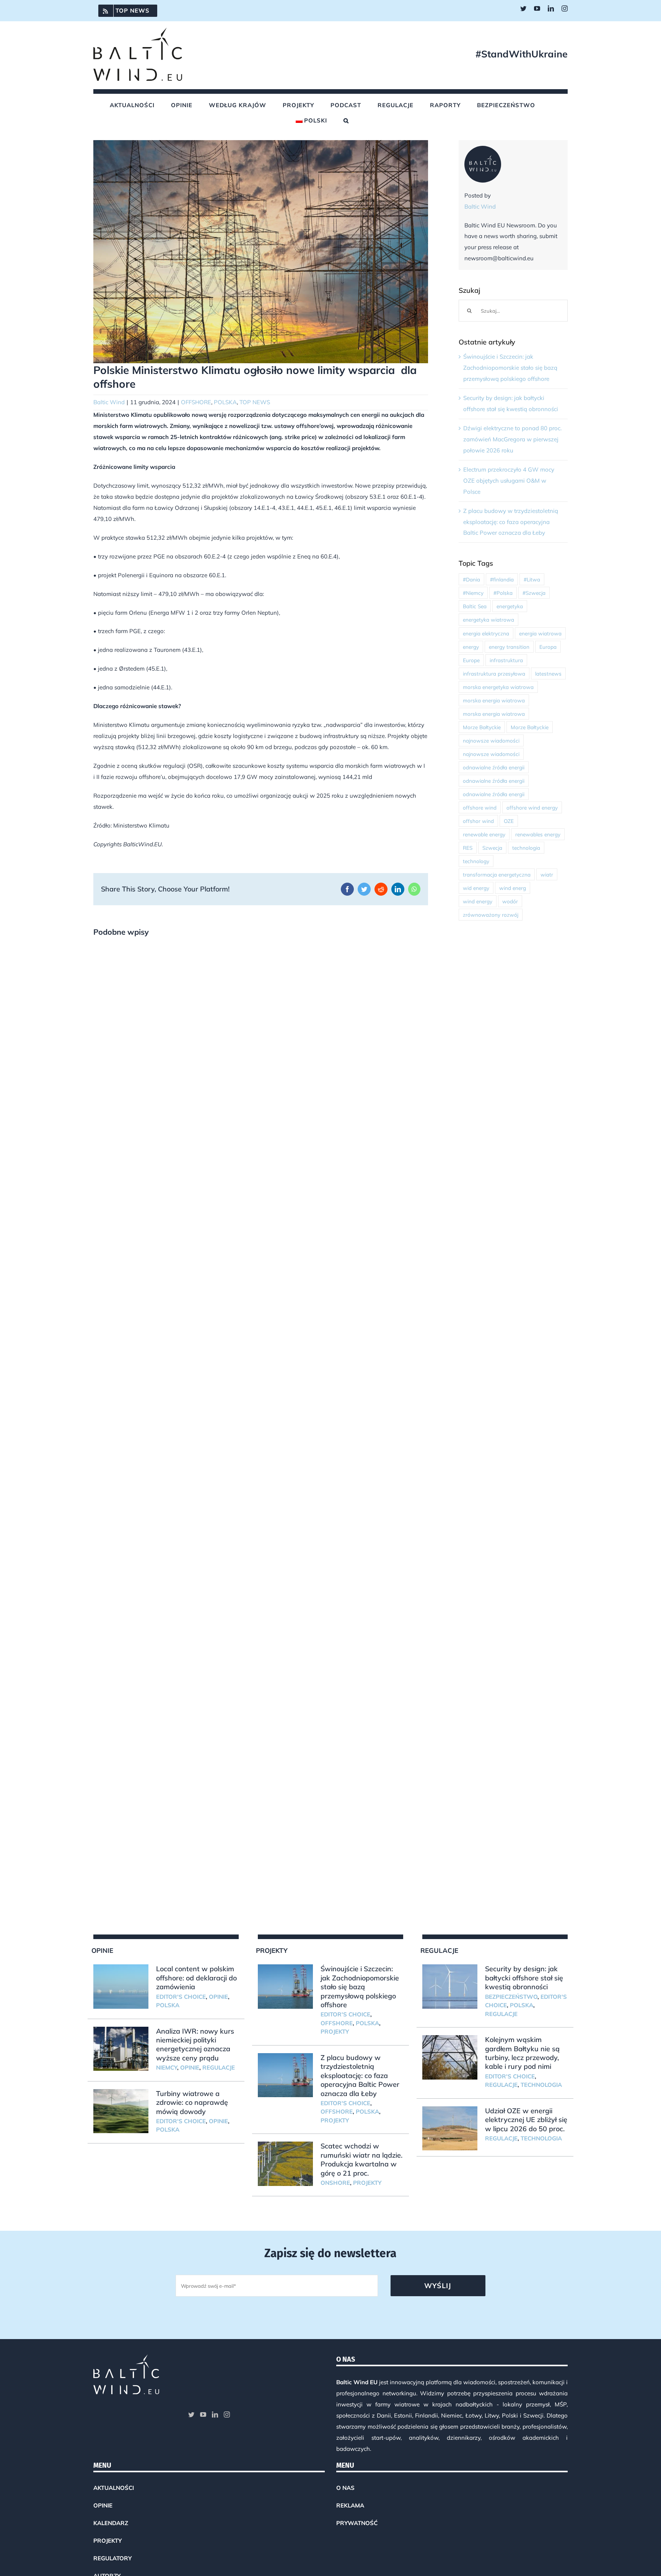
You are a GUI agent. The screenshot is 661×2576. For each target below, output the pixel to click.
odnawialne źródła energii (494, 767)
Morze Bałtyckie (482, 727)
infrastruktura (506, 660)
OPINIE (218, 1997)
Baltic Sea (475, 606)
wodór (510, 901)
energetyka (510, 606)
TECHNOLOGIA (541, 2085)
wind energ (513, 888)
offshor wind (478, 821)
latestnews (548, 673)
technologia (526, 848)
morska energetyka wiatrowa (498, 687)
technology (476, 861)
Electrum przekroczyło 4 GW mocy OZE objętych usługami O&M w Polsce (509, 481)
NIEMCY (167, 2067)
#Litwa (532, 579)
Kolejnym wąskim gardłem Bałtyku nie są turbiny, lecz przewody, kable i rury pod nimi (522, 2053)
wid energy (476, 888)
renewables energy (538, 834)
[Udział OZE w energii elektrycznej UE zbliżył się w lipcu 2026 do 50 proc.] (450, 2129)
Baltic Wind (109, 402)
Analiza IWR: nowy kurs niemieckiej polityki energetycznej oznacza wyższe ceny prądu (195, 2045)
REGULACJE (219, 2067)
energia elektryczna (486, 633)
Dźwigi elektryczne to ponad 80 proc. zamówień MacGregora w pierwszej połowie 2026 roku (512, 439)
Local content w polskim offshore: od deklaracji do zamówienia (196, 1978)
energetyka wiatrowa (488, 620)
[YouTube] (203, 2414)
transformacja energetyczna (497, 874)
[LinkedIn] (215, 2414)
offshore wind (480, 807)
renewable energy (484, 834)
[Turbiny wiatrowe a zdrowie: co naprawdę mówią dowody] (121, 2111)
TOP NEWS (255, 402)
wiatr (547, 874)
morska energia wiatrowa (494, 700)
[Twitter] (191, 2414)
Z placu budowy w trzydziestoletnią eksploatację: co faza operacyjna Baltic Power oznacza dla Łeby (511, 522)
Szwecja (492, 848)
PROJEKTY (335, 2032)
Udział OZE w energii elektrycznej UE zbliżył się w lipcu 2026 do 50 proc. (526, 2120)
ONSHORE (335, 2183)
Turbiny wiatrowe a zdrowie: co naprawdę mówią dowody (192, 2103)
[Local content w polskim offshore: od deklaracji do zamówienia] (121, 1987)
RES (468, 848)
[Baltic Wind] (483, 151)
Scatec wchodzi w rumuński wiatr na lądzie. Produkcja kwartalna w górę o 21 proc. (361, 2159)
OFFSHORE (196, 402)
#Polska (503, 593)
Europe (471, 660)
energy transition (509, 647)
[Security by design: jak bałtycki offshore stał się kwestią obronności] (450, 1987)
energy (471, 647)
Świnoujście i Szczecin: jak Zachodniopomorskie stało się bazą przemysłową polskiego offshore (510, 368)
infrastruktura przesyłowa (494, 673)
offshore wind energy (532, 807)
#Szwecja (534, 593)
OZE (509, 821)
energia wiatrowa (540, 633)
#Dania (471, 579)
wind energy (478, 901)
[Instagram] (227, 2414)
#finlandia (502, 579)
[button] (346, 121)
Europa (548, 647)
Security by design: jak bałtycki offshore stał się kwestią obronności (524, 1978)
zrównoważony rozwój (491, 915)
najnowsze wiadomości (491, 740)
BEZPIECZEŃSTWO (511, 1997)
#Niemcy (473, 593)
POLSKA (225, 402)
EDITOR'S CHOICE (181, 1997)
